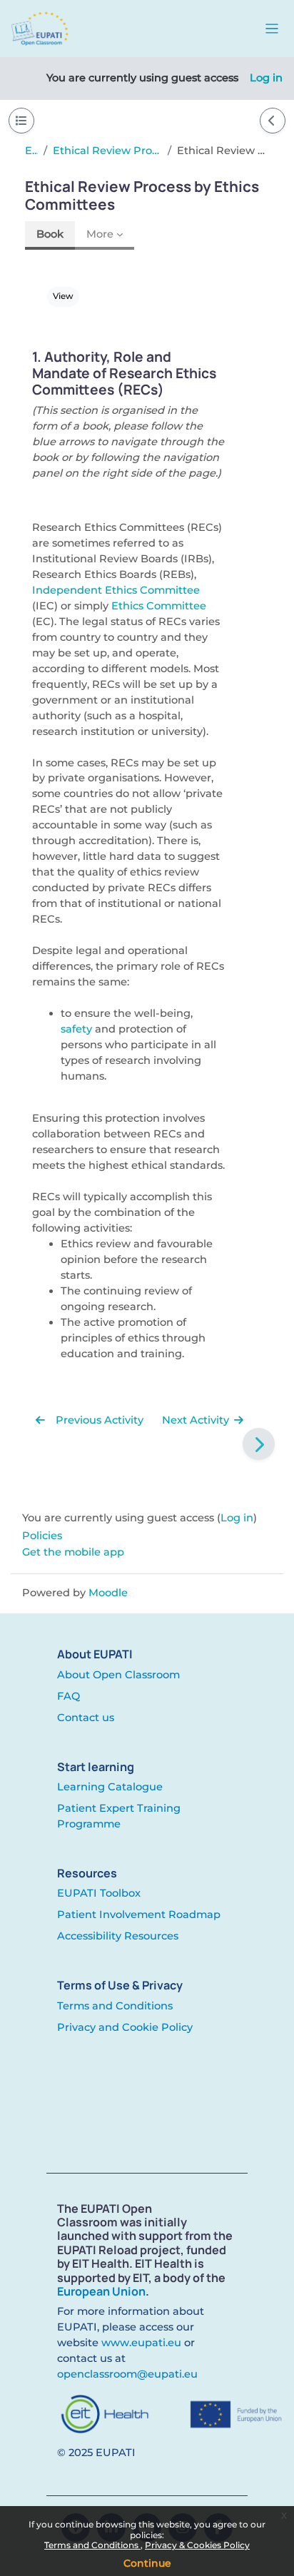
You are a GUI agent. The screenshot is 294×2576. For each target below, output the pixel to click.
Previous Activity (98, 1420)
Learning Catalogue (110, 1787)
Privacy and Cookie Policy (125, 2027)
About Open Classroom (118, 1675)
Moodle (108, 1593)
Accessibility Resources (118, 1936)
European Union (101, 2291)
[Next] (259, 1444)
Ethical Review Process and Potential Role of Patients (107, 151)
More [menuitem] (100, 234)
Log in (266, 78)
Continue (147, 2563)
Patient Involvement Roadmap (139, 1915)
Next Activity (197, 1420)
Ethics (31, 151)
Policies (42, 1536)
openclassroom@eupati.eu (127, 2374)
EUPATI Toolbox (99, 1893)
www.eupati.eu (141, 2343)
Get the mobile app (73, 1552)
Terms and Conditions (92, 2545)
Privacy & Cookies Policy (197, 2545)
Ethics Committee (159, 606)
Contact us (86, 1718)
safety (76, 1029)
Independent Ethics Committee (116, 590)
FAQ (69, 1696)
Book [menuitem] (50, 234)
